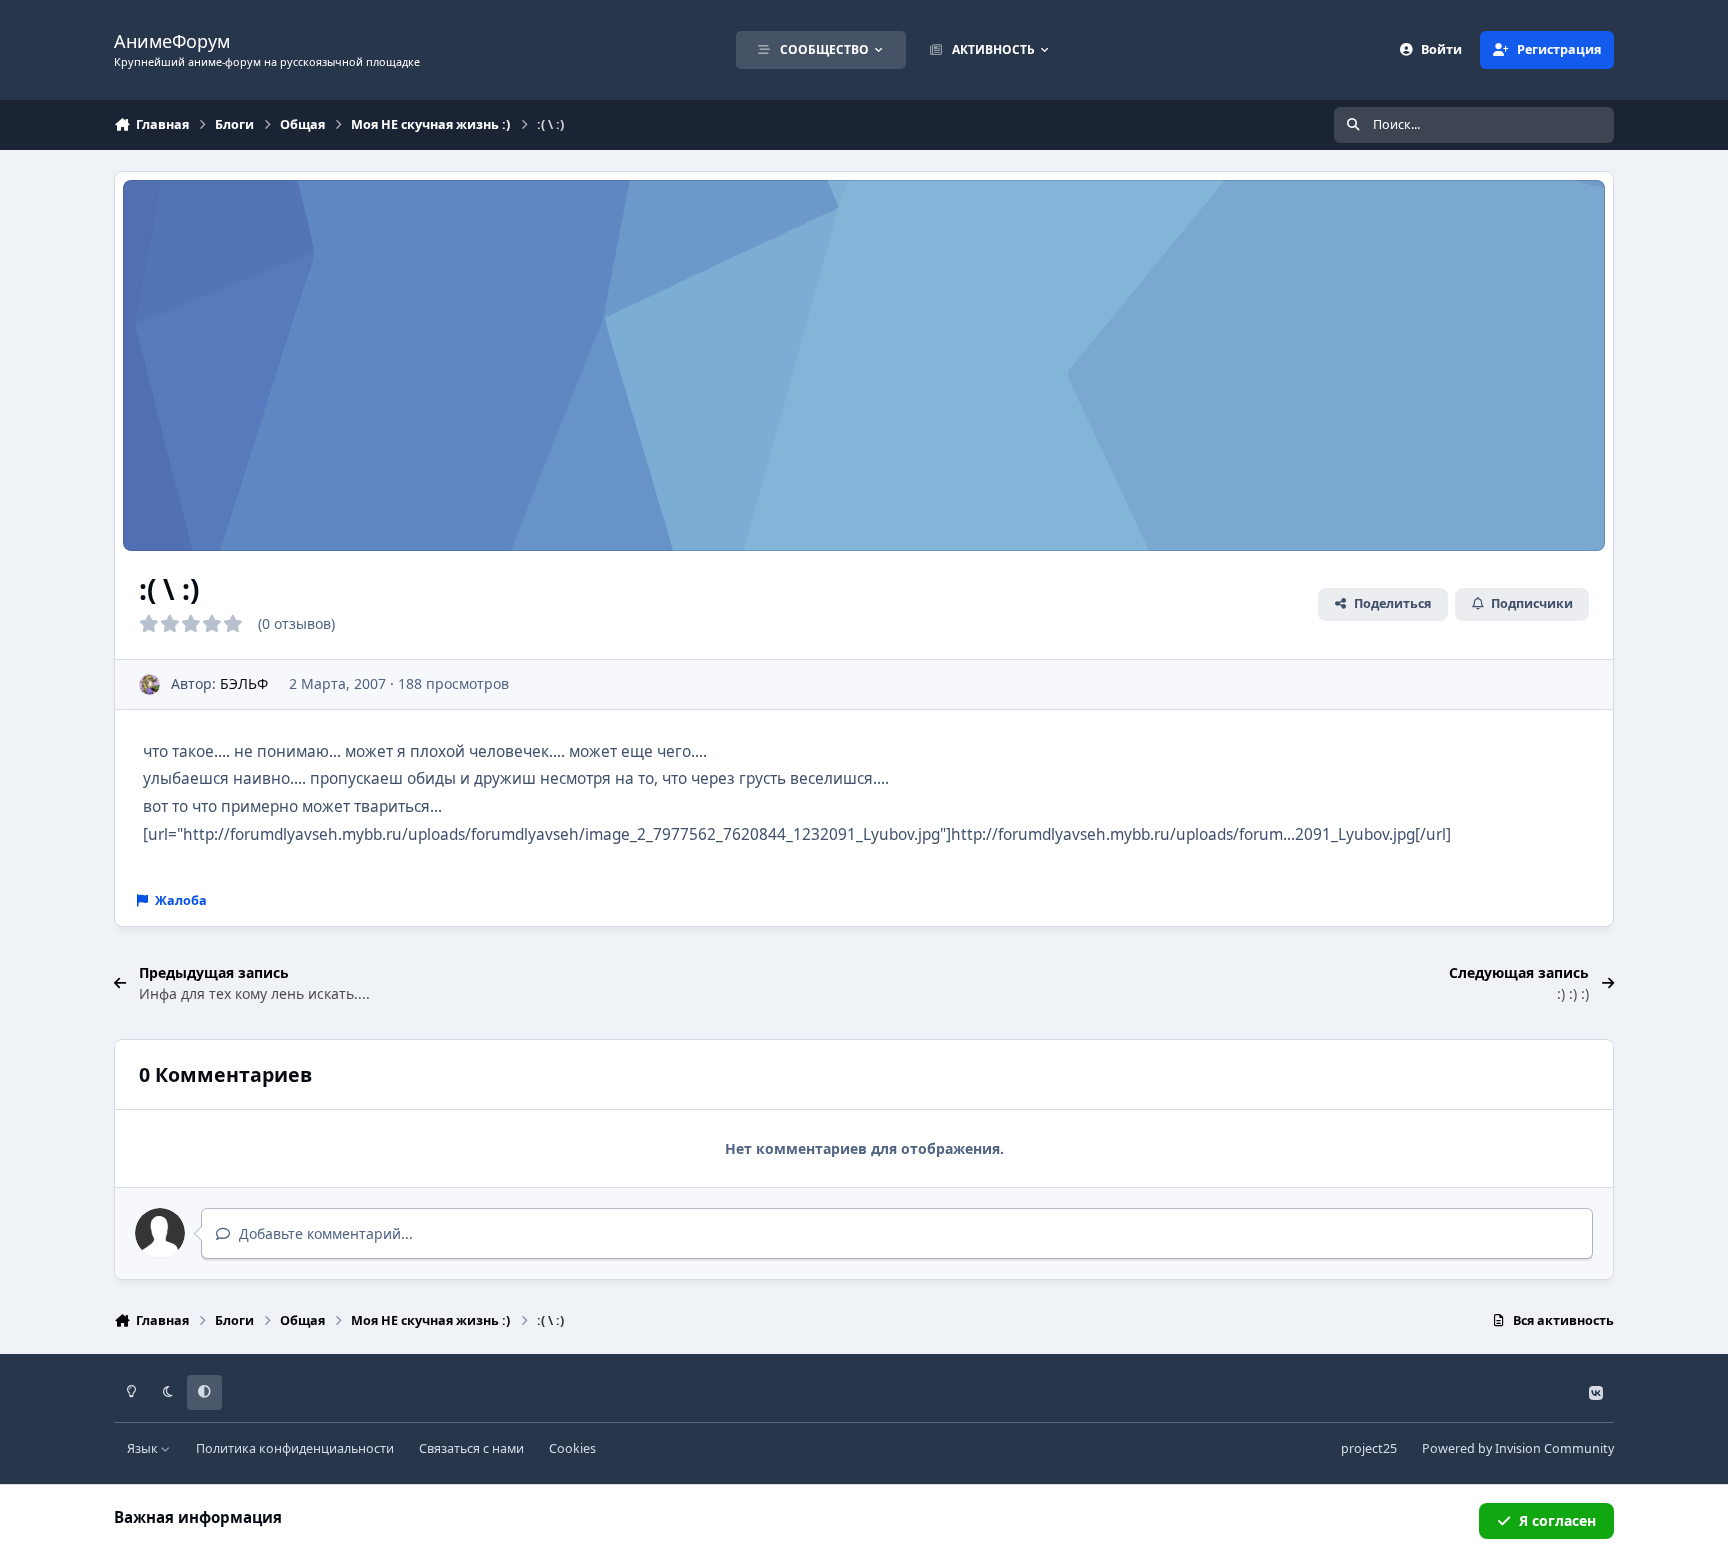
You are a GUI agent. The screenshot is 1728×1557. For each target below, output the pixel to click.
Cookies (572, 1448)
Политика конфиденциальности (295, 1448)
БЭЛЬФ (244, 683)
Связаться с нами (471, 1448)
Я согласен (1557, 1520)
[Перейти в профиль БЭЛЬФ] (149, 684)
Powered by (1518, 1448)
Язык (144, 1448)
